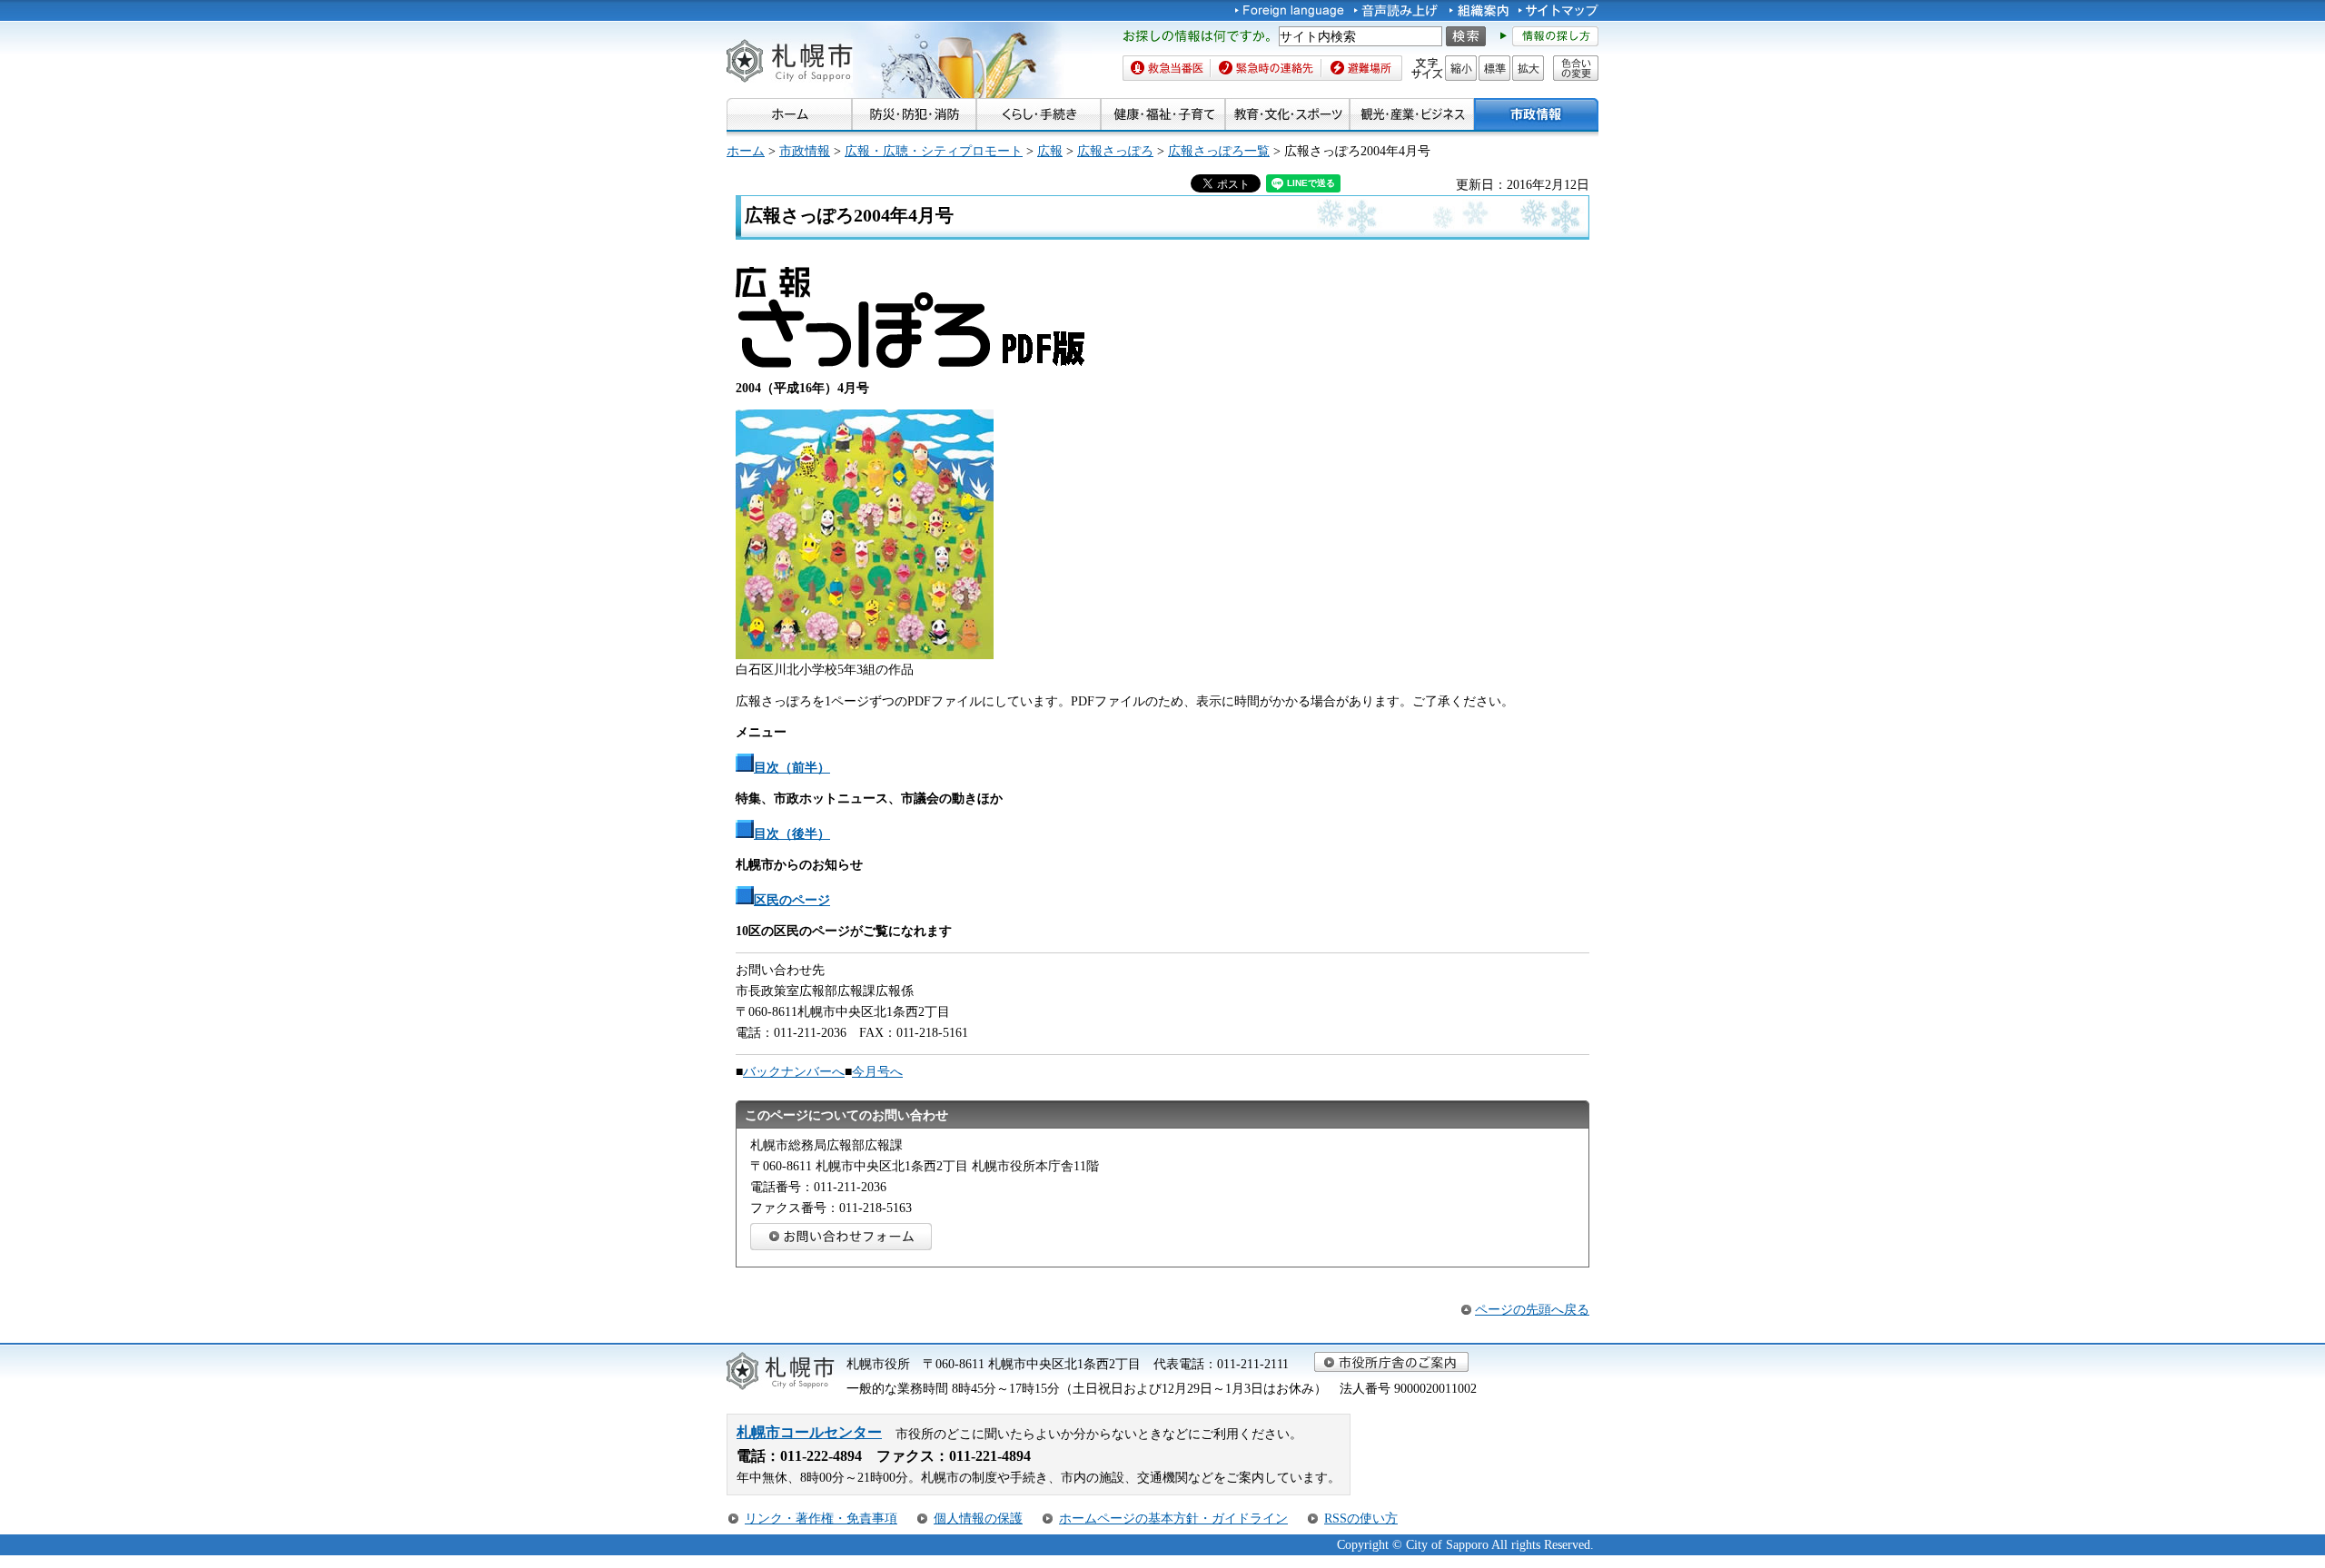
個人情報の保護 (978, 1518)
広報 (1050, 151)
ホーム (746, 151)
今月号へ (877, 1071)
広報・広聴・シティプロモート (934, 151)
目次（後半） (792, 833)
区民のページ (792, 900)
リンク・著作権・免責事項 (821, 1518)
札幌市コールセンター (809, 1432)
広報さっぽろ (1115, 151)
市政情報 (805, 151)
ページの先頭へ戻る (1532, 1309)
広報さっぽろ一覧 (1219, 151)
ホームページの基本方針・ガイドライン (1173, 1518)
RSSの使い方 (1361, 1518)
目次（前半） (792, 767)
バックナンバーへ (794, 1071)
